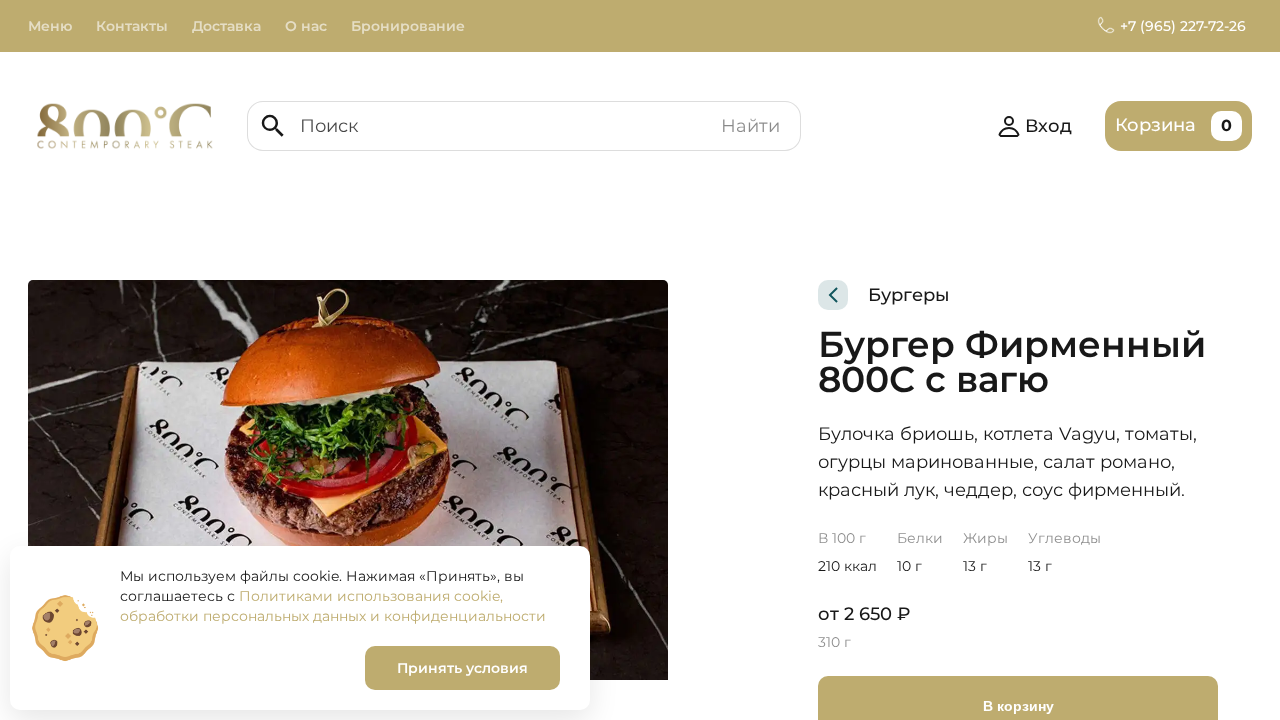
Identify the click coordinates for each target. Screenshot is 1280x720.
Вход (1048, 126)
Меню (50, 26)
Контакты (132, 26)
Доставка (226, 26)
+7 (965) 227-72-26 (1183, 26)
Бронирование (408, 26)
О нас (306, 26)
